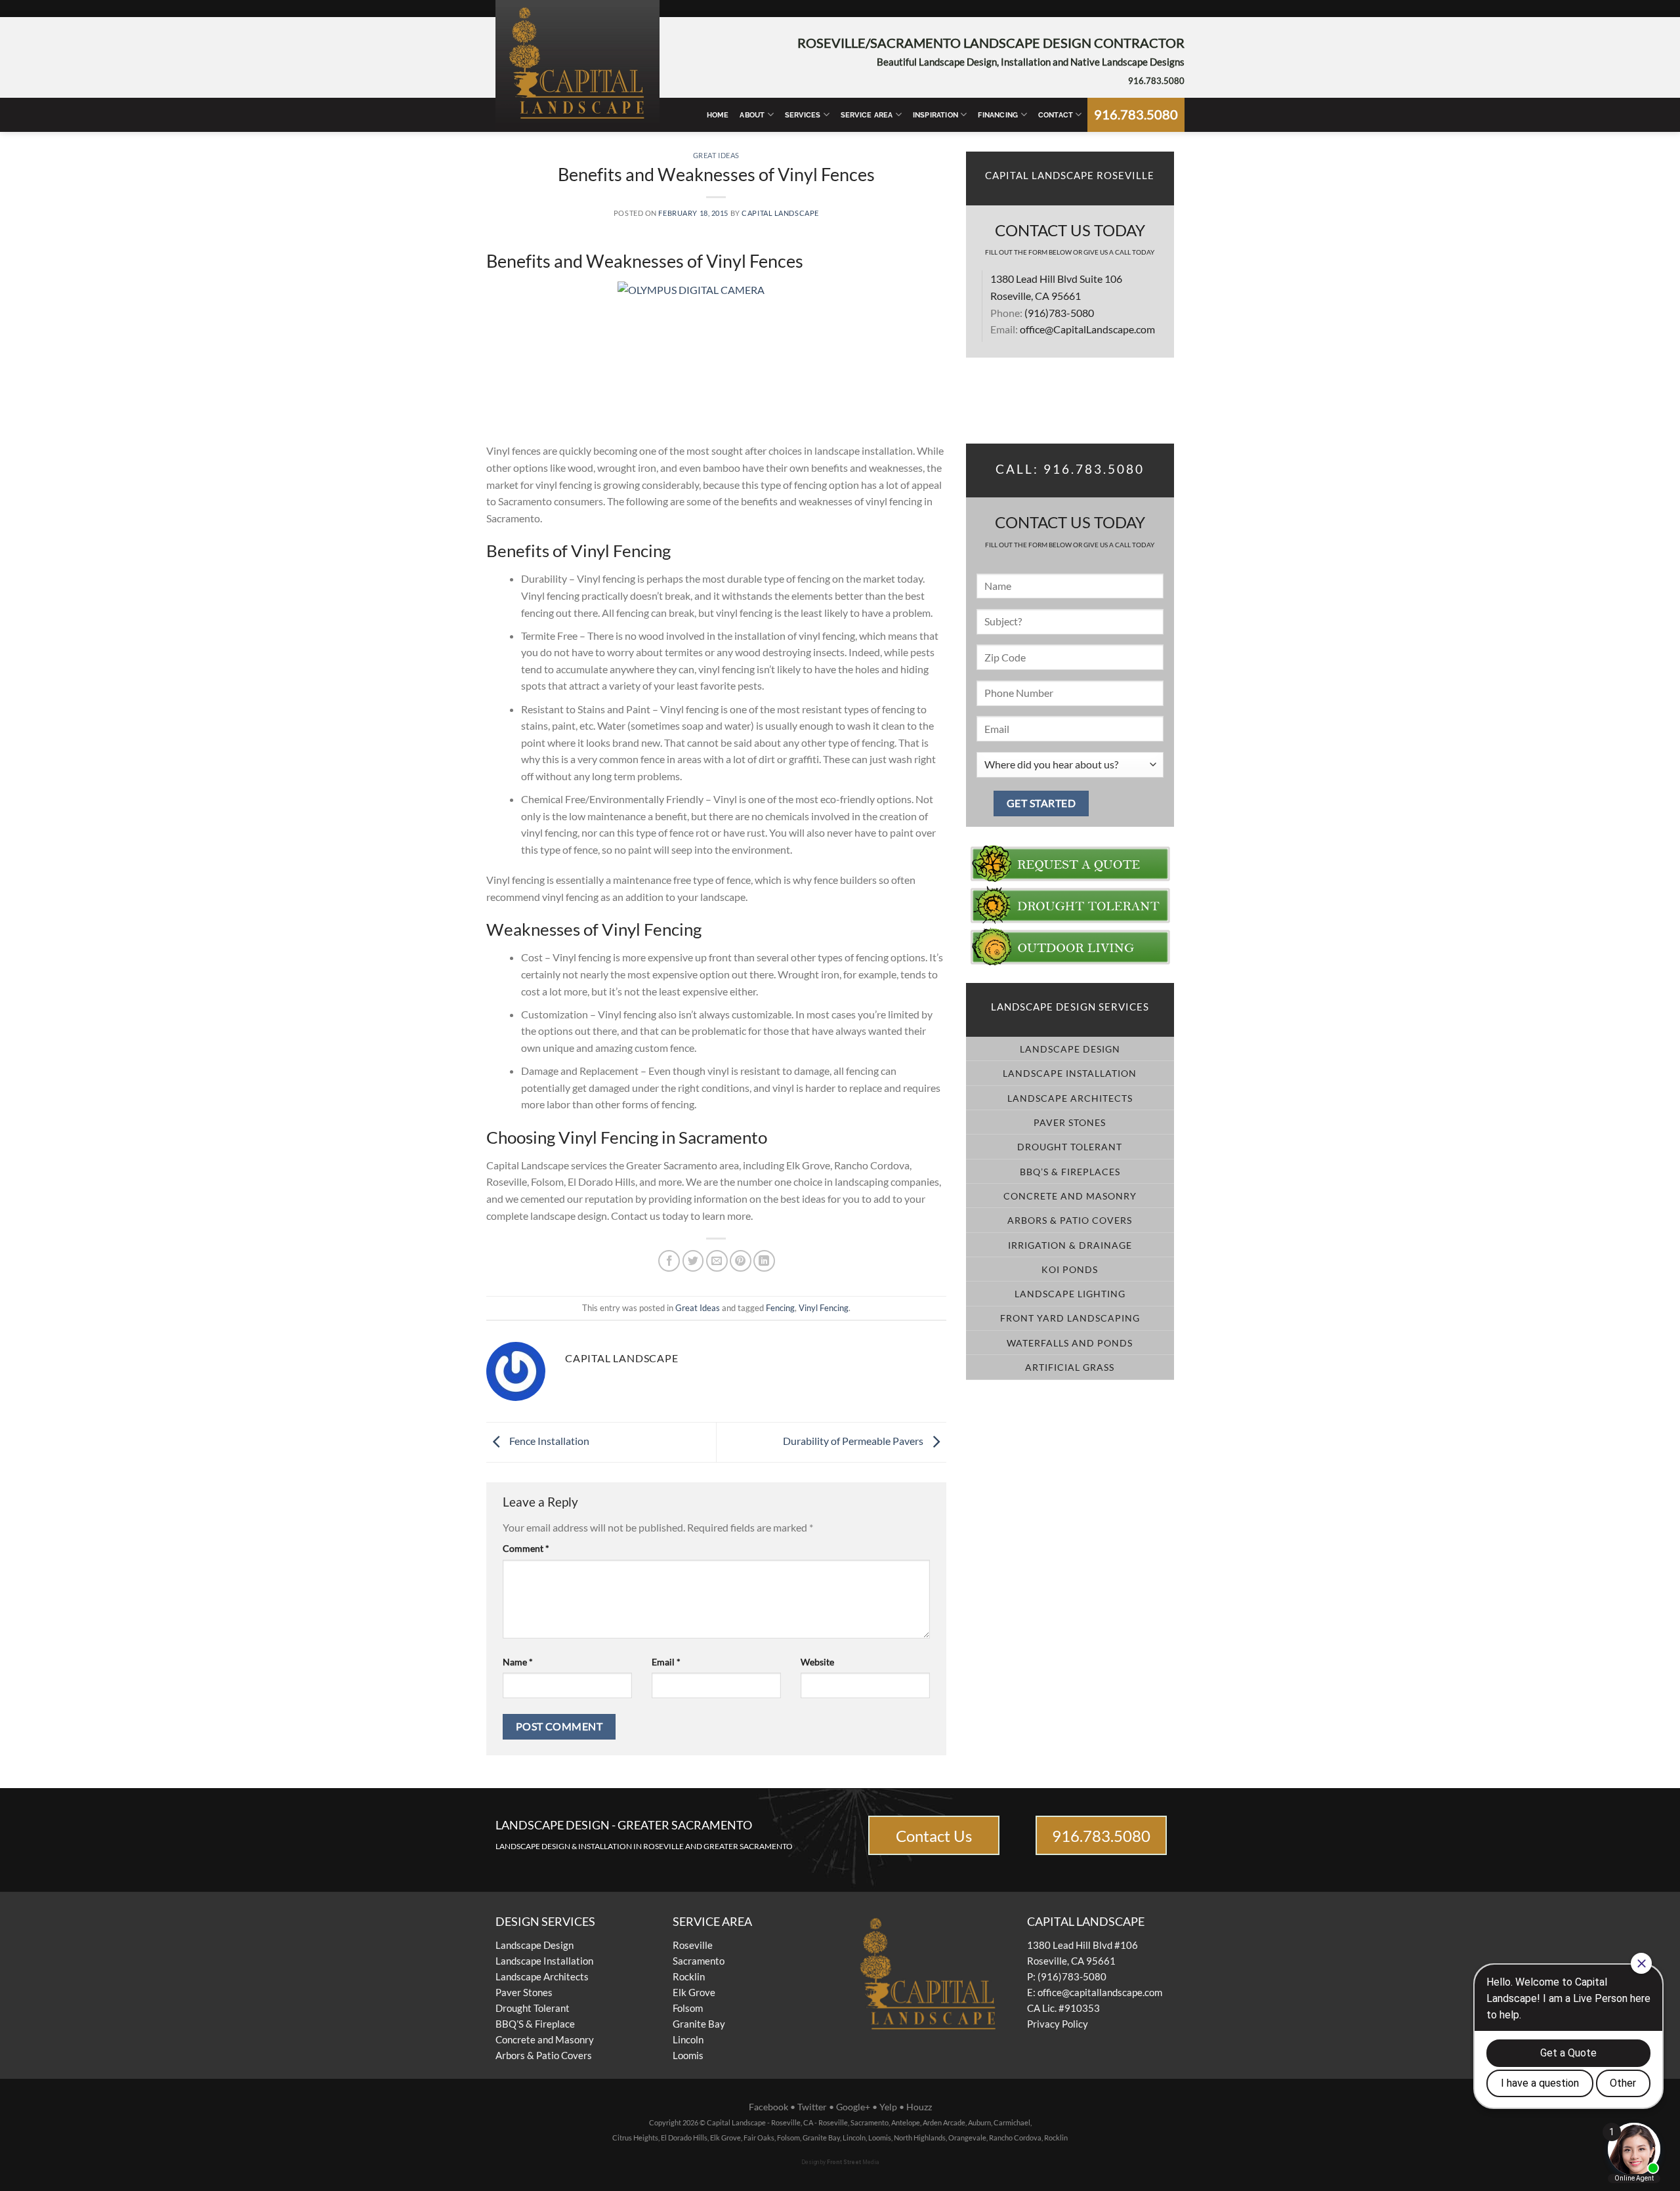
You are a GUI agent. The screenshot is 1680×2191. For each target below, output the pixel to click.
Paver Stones (524, 1992)
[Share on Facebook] (669, 1261)
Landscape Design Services (1070, 1007)
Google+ (853, 2107)
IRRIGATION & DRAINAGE (1070, 1245)
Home (718, 115)
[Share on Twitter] (693, 1261)
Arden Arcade (944, 2122)
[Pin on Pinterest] (741, 1261)
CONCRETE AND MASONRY (1070, 1196)
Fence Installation (548, 1441)
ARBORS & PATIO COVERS (1070, 1220)
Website (817, 1662)
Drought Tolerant (533, 2008)
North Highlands (920, 2138)
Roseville (693, 1945)
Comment (526, 1548)
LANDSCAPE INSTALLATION (1070, 1073)
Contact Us (934, 1836)
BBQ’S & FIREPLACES (1070, 1172)
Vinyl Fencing (824, 1308)
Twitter (812, 2107)
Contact (1056, 115)
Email (666, 1662)
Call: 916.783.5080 (1070, 469)
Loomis (688, 2055)
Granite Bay (699, 2024)
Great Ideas (716, 155)
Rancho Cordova (1015, 2138)
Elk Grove (694, 1992)
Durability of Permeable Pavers (854, 1441)
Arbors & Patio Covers (544, 2055)
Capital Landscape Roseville (1070, 176)
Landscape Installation (544, 1961)
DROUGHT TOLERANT (1070, 1147)
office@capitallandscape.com (1100, 1992)
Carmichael (1012, 2122)
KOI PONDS (1070, 1269)
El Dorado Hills (684, 2138)
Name (518, 1662)
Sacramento (699, 1961)
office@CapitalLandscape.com (1087, 329)
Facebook (768, 2107)
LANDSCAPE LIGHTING (1070, 1294)
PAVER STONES (1070, 1122)
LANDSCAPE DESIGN (1070, 1049)
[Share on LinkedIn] (764, 1261)
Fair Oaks (759, 2138)
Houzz (919, 2107)
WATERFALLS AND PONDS (1070, 1343)
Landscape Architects (542, 1976)
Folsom (688, 2008)
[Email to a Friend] (717, 1261)
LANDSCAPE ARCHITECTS (1070, 1098)
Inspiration (935, 115)
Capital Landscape (780, 213)
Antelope (906, 2122)
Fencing (780, 1308)
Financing (998, 115)
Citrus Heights (635, 2138)
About (752, 115)
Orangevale (967, 2138)
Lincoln (688, 2039)
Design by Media (840, 2162)
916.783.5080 (1156, 81)
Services (803, 115)
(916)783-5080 (1059, 313)
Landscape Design (535, 1945)
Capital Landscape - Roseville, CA (760, 2122)
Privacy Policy (1058, 2024)
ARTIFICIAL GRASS (1070, 1367)
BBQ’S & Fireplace (535, 2024)
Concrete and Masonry (545, 2039)
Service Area (867, 115)
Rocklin (689, 1976)
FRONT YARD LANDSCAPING (1070, 1318)
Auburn (979, 2122)
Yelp (888, 2107)
